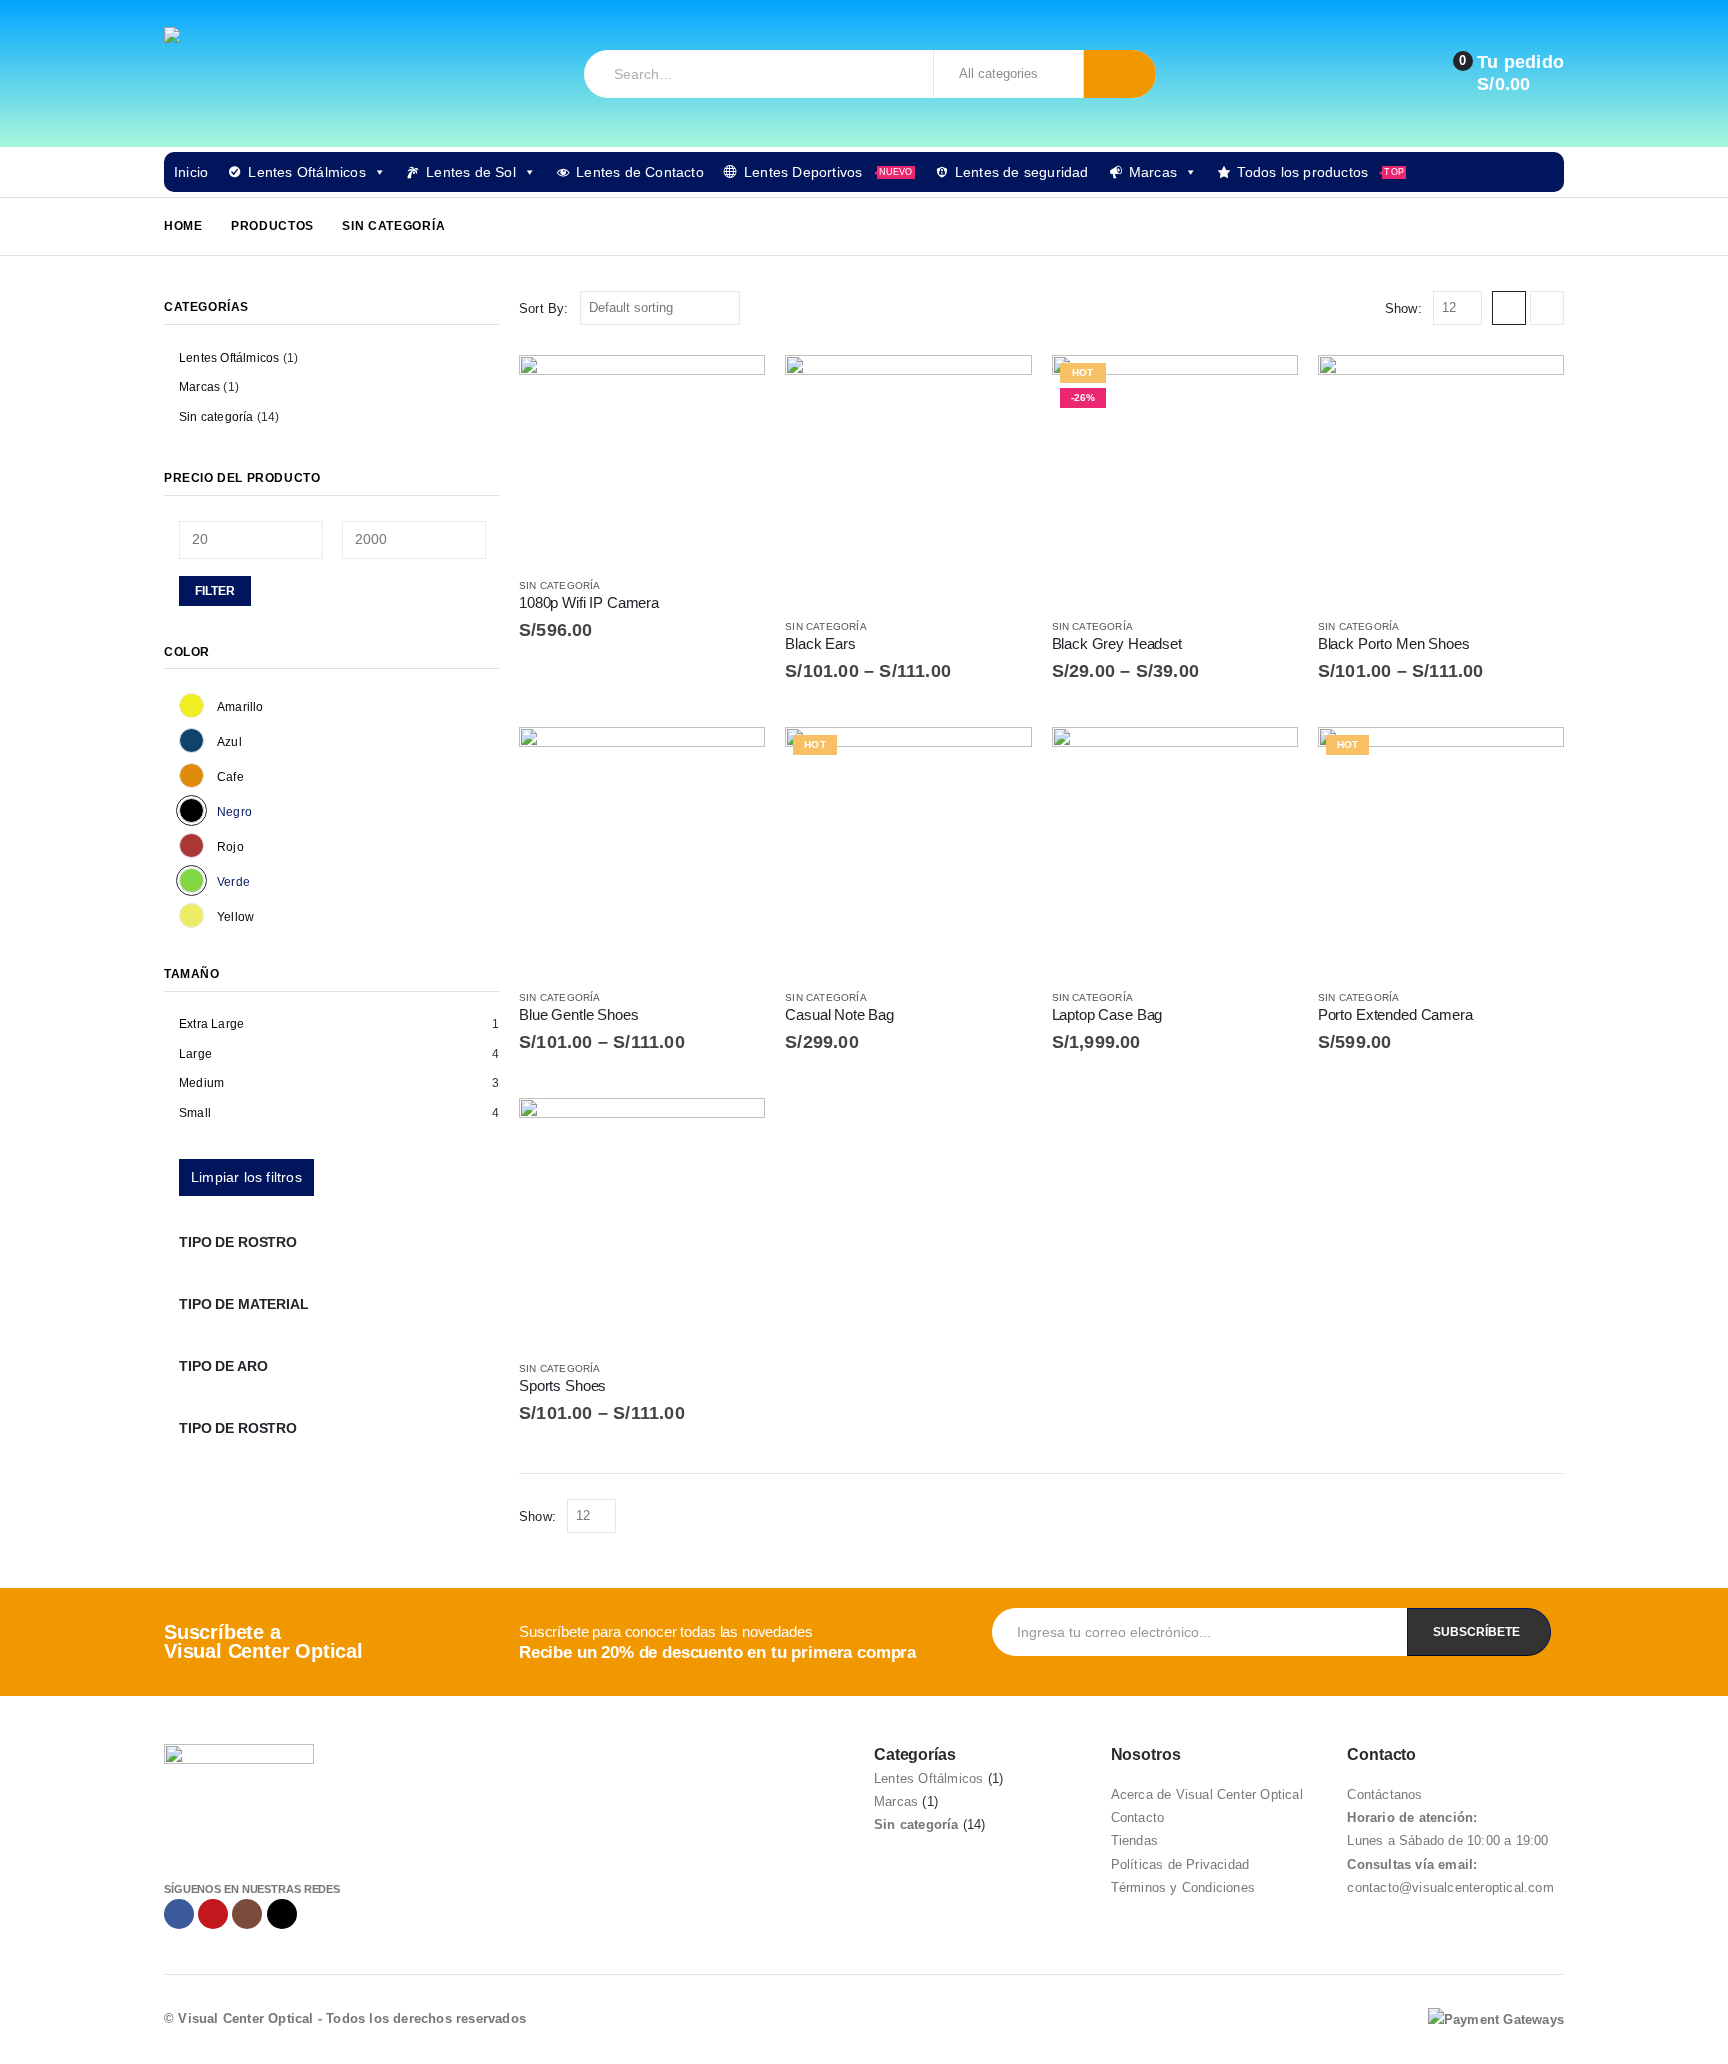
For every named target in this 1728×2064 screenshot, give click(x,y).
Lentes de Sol (471, 172)
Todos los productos (1320, 172)
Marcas (1153, 172)
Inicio (191, 172)
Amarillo (191, 705)
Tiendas (1134, 1840)
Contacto (1138, 1817)
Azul (191, 740)
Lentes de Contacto (640, 172)
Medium (201, 1083)
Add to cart (732, 388)
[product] (642, 457)
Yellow (191, 915)
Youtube (213, 1914)
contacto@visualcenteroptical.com (1450, 1887)
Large (195, 1054)
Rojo (191, 845)
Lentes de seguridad (1022, 172)
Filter (215, 591)
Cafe (191, 775)
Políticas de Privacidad (1180, 1864)
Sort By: (544, 308)
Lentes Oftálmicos (306, 172)
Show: (1403, 308)
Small (195, 1113)
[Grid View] (1509, 308)
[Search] (1120, 74)
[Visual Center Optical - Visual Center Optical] (239, 73)
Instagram (247, 1914)
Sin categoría (560, 585)
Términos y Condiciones (1183, 1887)
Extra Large (211, 1024)
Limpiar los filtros (246, 1177)
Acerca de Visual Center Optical (1207, 1794)
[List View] (1547, 308)
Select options (999, 388)
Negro (191, 810)
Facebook (179, 1914)
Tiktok (282, 1914)
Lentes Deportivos (828, 172)
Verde (191, 880)
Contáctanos (1384, 1794)
